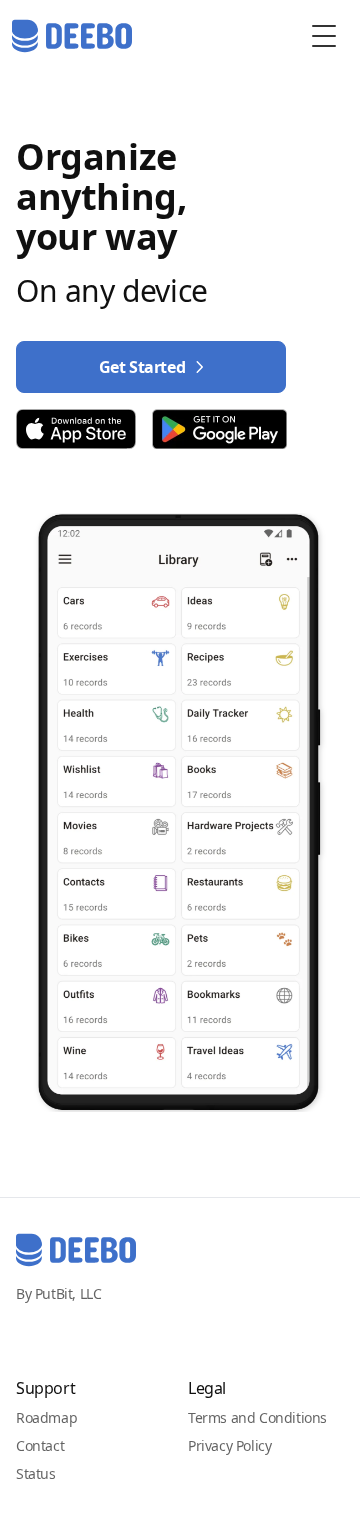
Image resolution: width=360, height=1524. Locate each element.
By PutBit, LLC (58, 1293)
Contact (40, 1445)
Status (36, 1473)
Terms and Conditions (257, 1417)
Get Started (142, 367)
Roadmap (46, 1417)
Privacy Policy (229, 1445)
